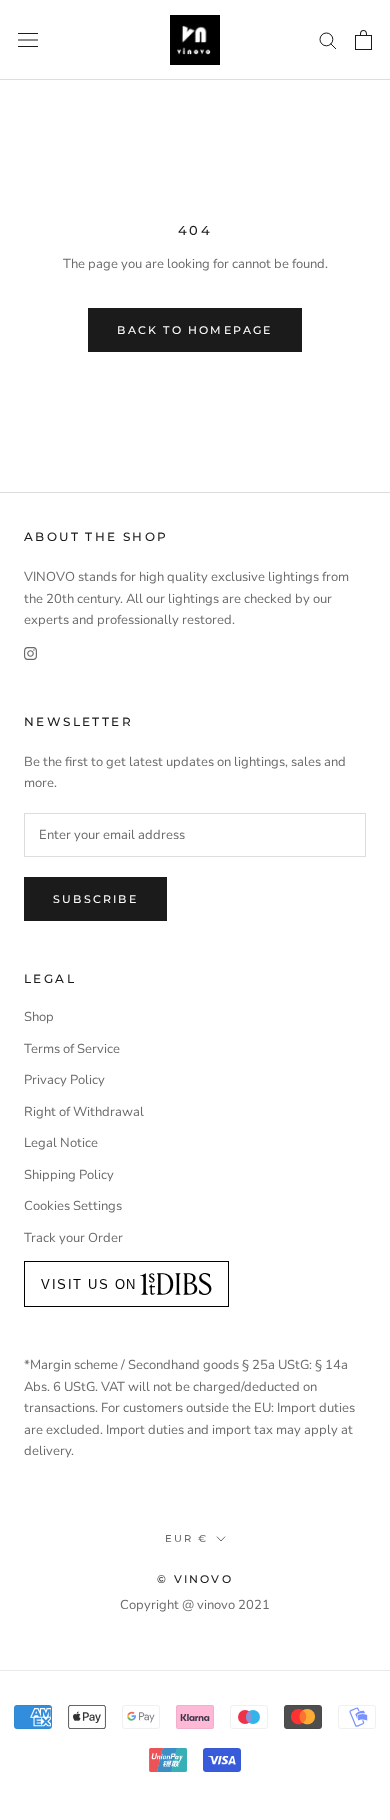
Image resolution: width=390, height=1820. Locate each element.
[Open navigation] (28, 40)
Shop (39, 1017)
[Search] (328, 39)
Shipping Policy (69, 1175)
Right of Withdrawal (84, 1112)
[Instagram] (30, 653)
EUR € (186, 1538)
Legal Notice (61, 1143)
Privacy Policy (64, 1080)
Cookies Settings (73, 1206)
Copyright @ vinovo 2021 (195, 1605)
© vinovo (195, 1579)
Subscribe (95, 899)
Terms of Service (72, 1049)
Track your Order (73, 1238)
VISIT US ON (89, 1284)
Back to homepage (194, 330)
